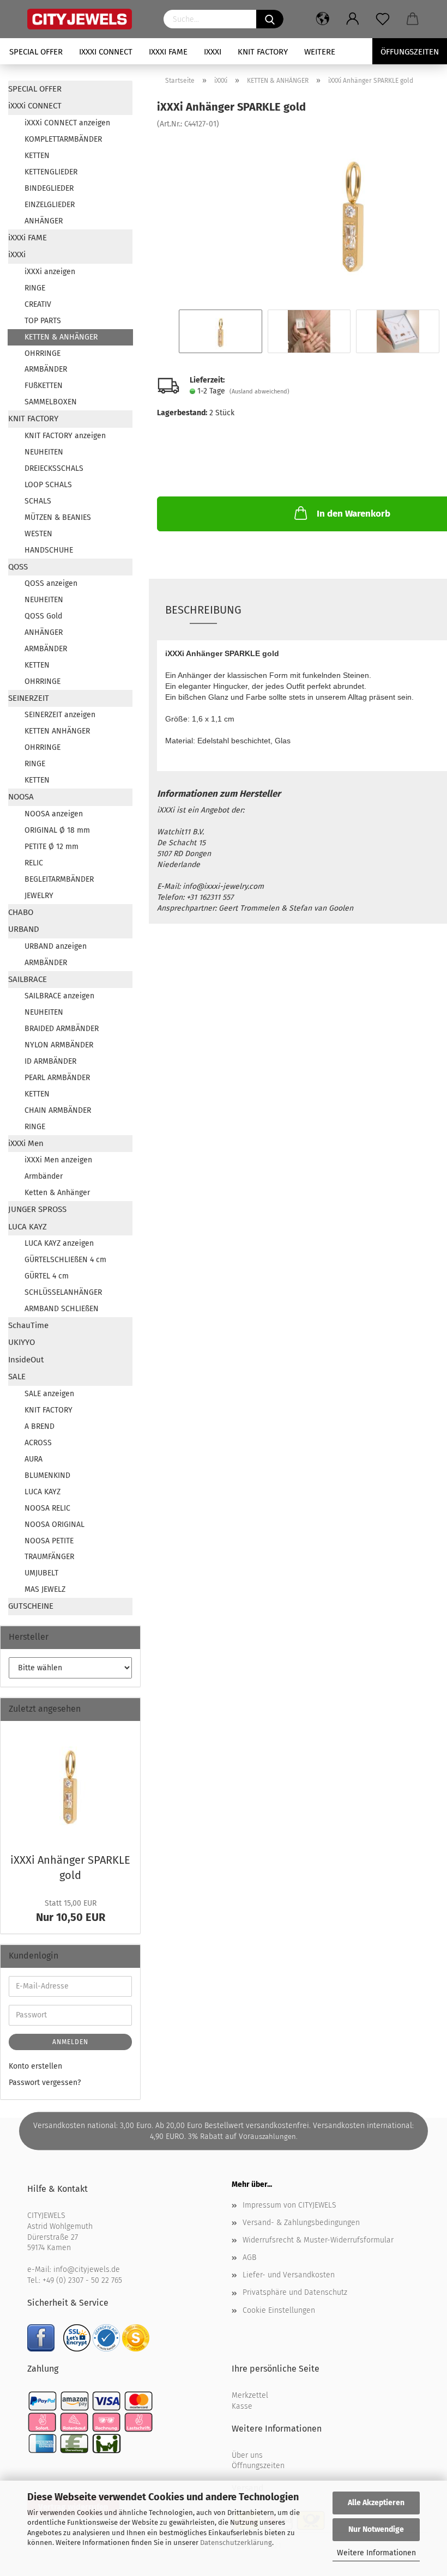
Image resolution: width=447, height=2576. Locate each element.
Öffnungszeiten (258, 2466)
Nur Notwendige (376, 2529)
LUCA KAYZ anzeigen (59, 1243)
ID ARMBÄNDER (50, 1061)
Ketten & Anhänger (57, 1193)
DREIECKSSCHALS (54, 468)
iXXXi (213, 52)
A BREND (40, 1426)
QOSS (18, 567)
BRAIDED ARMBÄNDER (62, 1029)
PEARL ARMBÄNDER (57, 1078)
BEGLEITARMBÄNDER (59, 879)
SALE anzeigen (49, 1394)
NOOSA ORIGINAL (55, 1525)
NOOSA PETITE (49, 1541)
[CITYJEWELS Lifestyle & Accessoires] (87, 19)
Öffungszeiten (410, 52)
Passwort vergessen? (45, 2083)
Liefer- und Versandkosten (289, 2275)
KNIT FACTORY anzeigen (65, 436)
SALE (17, 1377)
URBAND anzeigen (56, 946)
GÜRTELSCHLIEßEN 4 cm (65, 1260)
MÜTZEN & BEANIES (58, 517)
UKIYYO (22, 1342)
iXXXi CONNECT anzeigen (67, 123)
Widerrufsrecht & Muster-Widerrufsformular (318, 2240)
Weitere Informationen (376, 2553)
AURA (34, 1459)
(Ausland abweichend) (259, 392)
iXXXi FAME (168, 52)
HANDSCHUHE (49, 550)
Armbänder (44, 1176)
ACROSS (38, 1443)
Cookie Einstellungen (279, 2310)
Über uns (247, 2455)
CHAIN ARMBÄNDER (58, 1110)
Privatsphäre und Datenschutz (295, 2292)
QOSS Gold (43, 616)
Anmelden (70, 2042)
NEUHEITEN (44, 452)
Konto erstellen (35, 2066)
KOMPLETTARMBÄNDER (63, 139)
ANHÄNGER (44, 221)
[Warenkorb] (413, 19)
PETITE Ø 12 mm (52, 847)
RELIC (34, 863)
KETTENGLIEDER (51, 172)
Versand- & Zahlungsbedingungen (301, 2223)
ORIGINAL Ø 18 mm (57, 830)
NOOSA (21, 797)
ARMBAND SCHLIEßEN (62, 1309)
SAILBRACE (28, 979)
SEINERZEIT (29, 698)
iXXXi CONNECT (106, 52)
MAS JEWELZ (45, 1589)
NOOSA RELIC (47, 1508)
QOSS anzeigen (51, 583)
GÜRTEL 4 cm (47, 1276)
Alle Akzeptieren (376, 2503)
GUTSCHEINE (31, 1606)
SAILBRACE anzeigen (59, 996)
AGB (249, 2257)
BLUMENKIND (47, 1475)
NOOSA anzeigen (54, 814)
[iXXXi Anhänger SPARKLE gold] (353, 211)
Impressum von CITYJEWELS (289, 2205)
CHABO (21, 912)
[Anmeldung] (353, 19)
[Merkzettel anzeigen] (383, 19)
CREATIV (38, 304)
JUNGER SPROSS (37, 1209)
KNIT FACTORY (263, 52)
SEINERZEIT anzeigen (60, 715)
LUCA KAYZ (28, 1227)
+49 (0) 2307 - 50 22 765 (82, 2280)
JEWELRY (39, 896)
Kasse (242, 2406)
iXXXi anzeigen (50, 272)
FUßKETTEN (44, 386)
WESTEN (38, 534)
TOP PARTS (43, 321)
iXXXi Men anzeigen (58, 1160)
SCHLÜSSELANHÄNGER (63, 1292)
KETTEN (37, 156)
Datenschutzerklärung (236, 2542)
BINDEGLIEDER (49, 188)
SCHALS (38, 501)
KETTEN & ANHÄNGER (61, 337)
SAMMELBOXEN (51, 402)
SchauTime (28, 1325)
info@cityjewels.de (87, 2269)
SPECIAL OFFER (36, 52)
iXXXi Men (26, 1143)
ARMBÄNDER (46, 369)
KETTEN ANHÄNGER (57, 731)
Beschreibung (203, 610)
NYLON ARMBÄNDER (59, 1045)
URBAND (24, 929)
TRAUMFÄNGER (49, 1557)
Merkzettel (250, 2395)
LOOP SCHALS (48, 485)
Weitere (320, 52)
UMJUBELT (41, 1573)
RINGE (35, 288)
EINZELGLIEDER (50, 205)
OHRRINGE (43, 353)
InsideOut (26, 1360)
